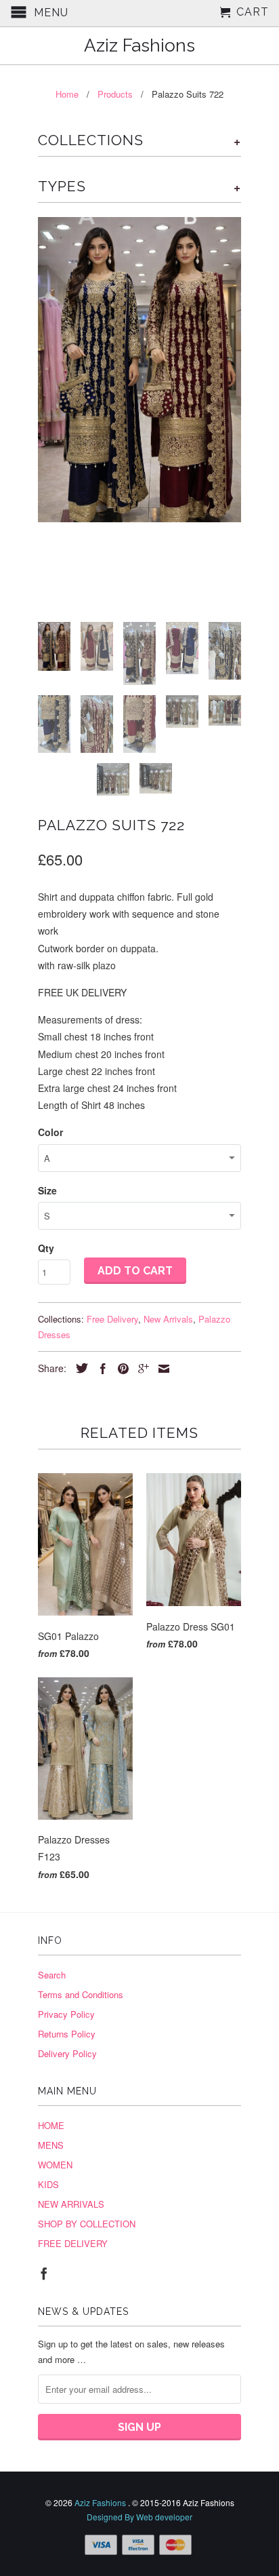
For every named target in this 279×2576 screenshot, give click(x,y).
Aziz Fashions (139, 46)
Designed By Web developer (139, 2517)
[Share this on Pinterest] (120, 1369)
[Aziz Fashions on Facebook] (44, 2273)
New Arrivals (168, 1319)
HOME (51, 2125)
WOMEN (55, 2165)
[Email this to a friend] (160, 1369)
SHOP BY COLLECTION (87, 2224)
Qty (46, 1248)
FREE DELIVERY (73, 2243)
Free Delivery (112, 1319)
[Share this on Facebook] (100, 1369)
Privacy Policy (66, 2014)
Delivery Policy (67, 2053)
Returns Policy (67, 2034)
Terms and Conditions (81, 1994)
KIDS (48, 2184)
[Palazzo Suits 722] (139, 370)
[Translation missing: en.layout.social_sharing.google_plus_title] (140, 1369)
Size (47, 1190)
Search (52, 1975)
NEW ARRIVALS (71, 2204)
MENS (51, 2145)
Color (50, 1132)
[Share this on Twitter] (79, 1368)
